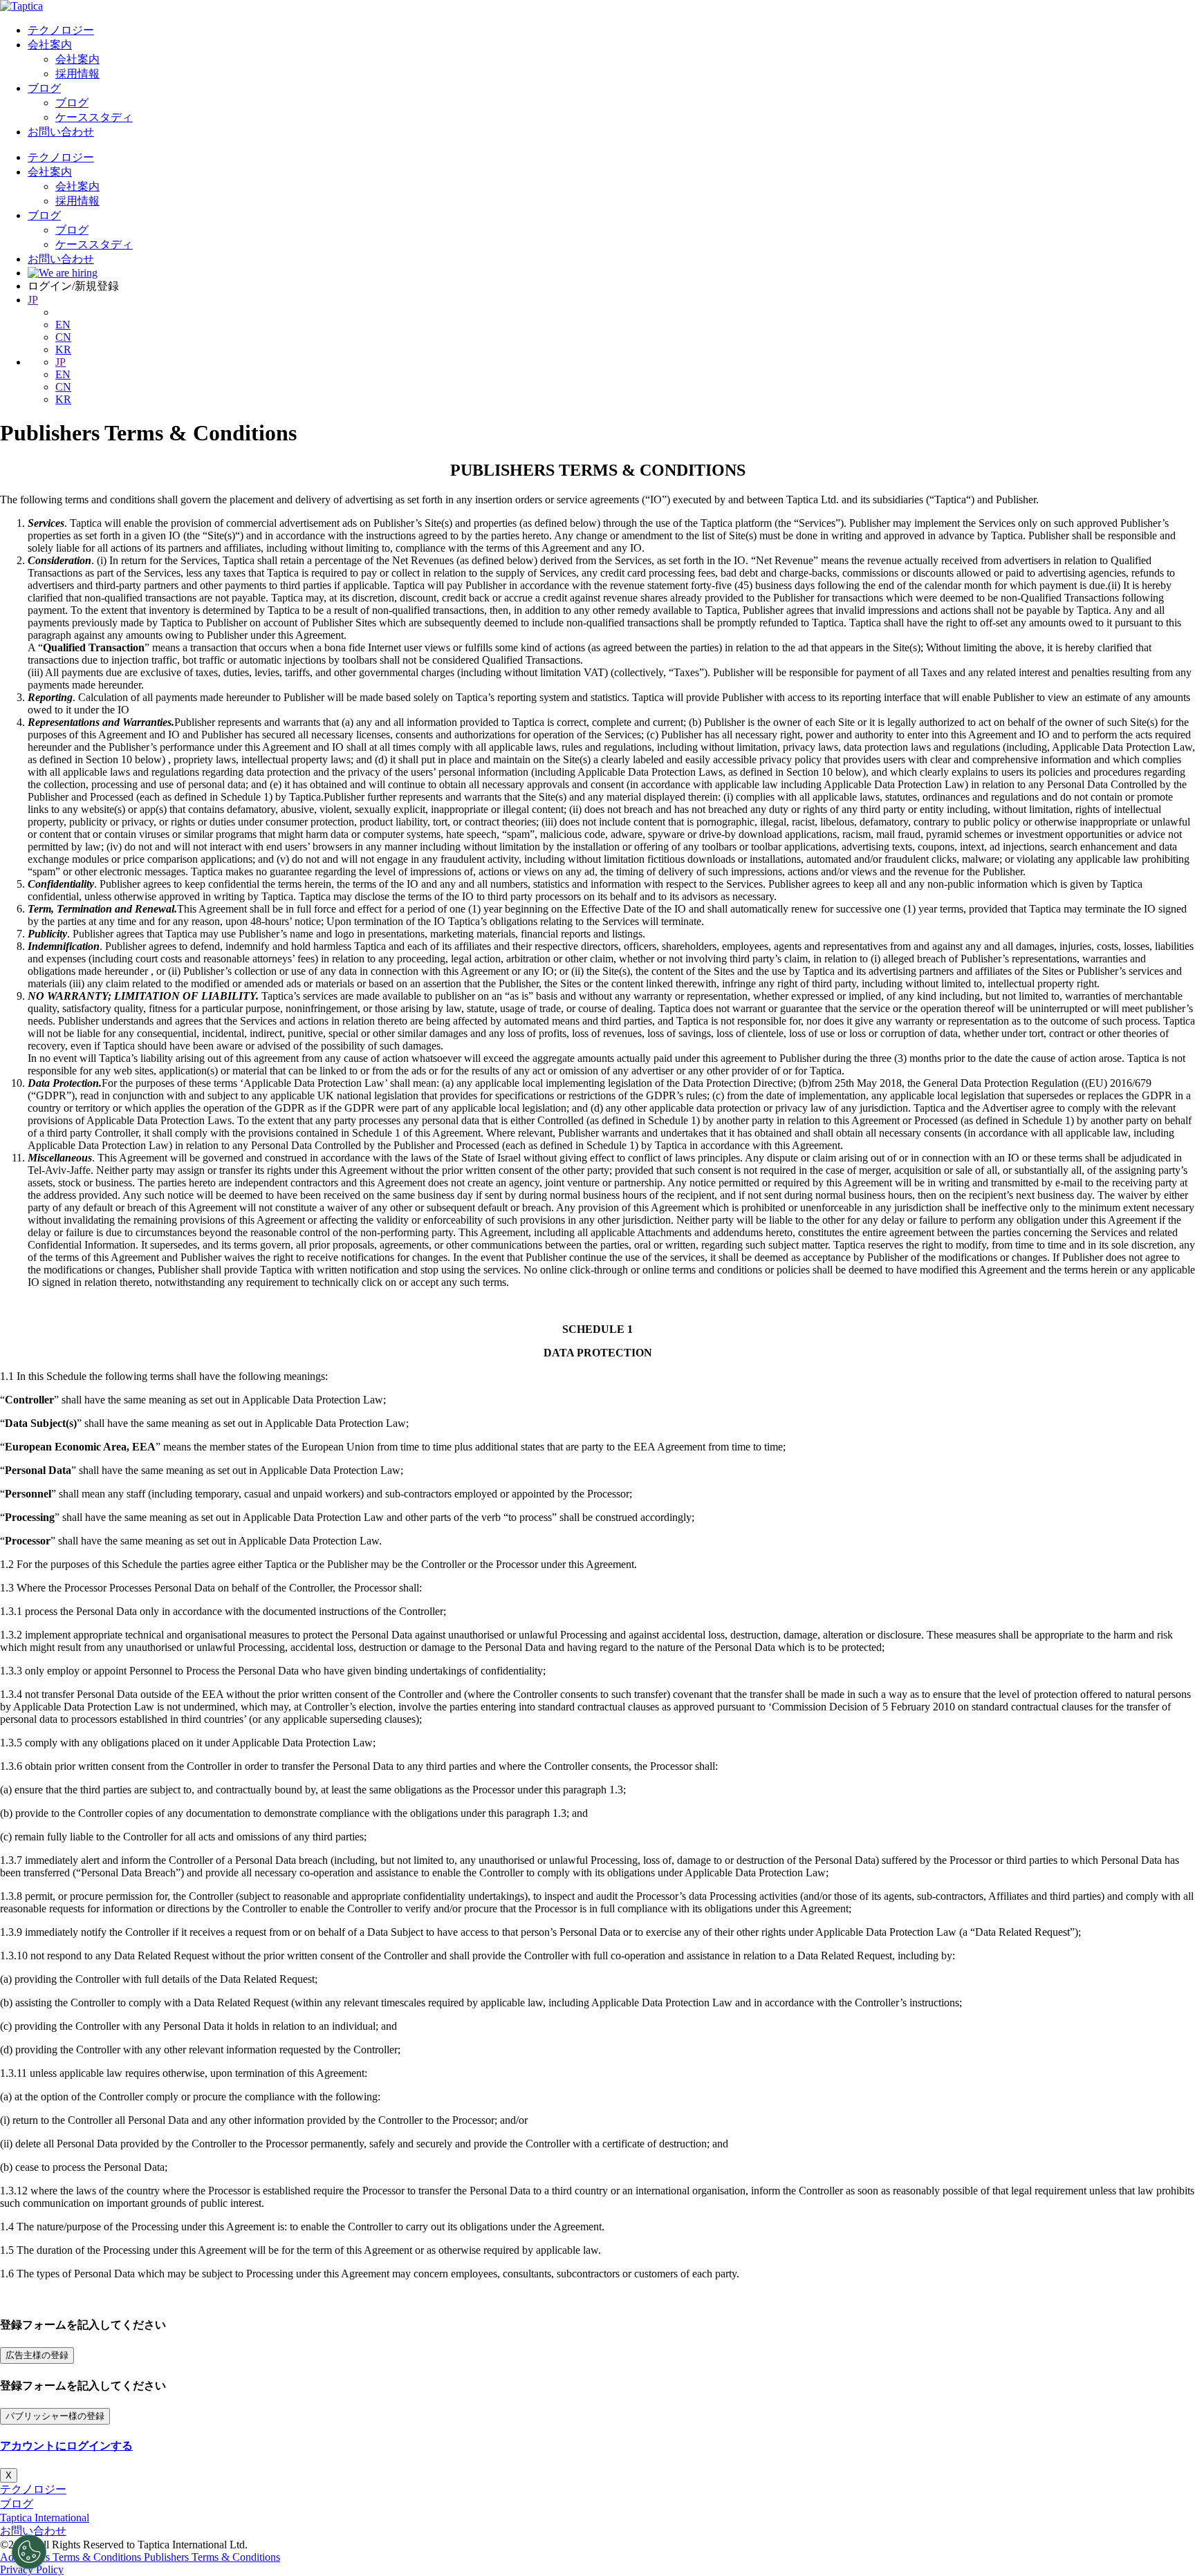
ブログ (44, 88)
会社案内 (50, 45)
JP (33, 300)
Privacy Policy (32, 2569)
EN (63, 325)
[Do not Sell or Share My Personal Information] (29, 2552)
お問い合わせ (61, 132)
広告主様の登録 (37, 2355)
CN (63, 337)
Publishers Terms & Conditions (212, 2557)
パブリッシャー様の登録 (55, 2416)
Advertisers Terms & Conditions (72, 2557)
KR (63, 349)
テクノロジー (61, 30)
